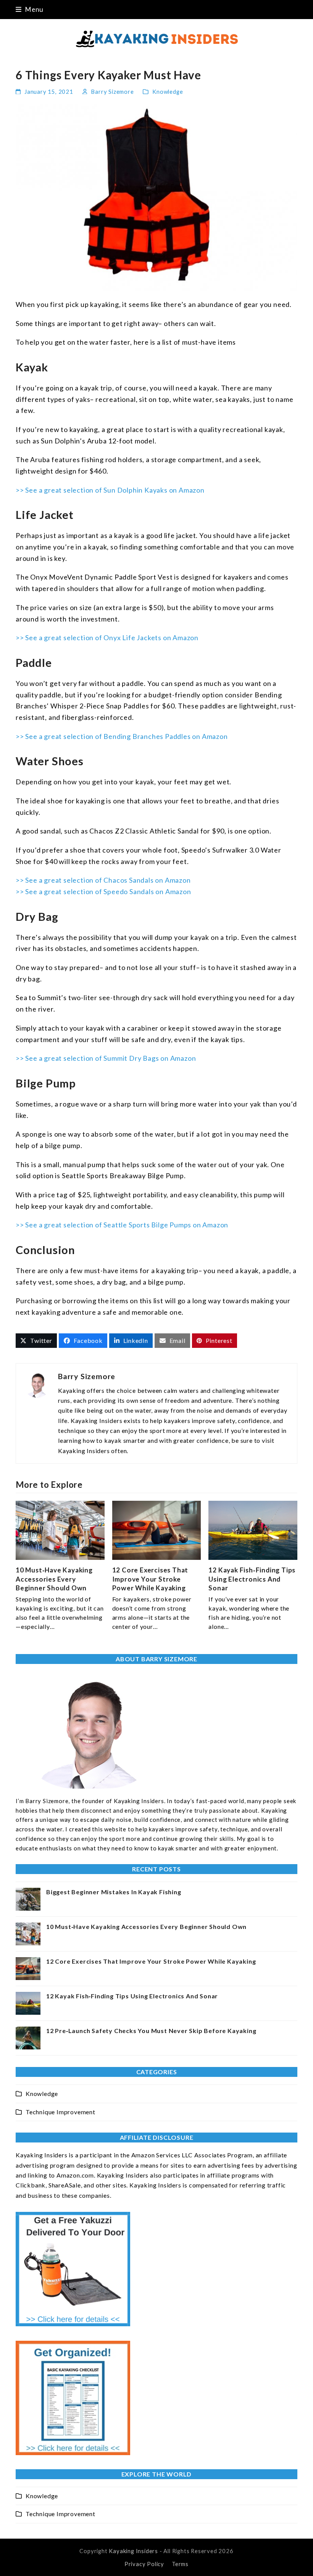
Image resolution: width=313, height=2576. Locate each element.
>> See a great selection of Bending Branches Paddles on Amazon (122, 736)
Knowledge (168, 92)
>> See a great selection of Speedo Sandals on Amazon (103, 891)
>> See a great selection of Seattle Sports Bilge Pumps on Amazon (122, 1225)
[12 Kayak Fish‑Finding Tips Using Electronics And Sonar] (253, 1529)
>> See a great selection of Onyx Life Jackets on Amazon (107, 638)
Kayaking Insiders (133, 2551)
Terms (180, 2564)
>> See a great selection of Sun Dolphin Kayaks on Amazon (110, 490)
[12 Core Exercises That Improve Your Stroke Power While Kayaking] (157, 1529)
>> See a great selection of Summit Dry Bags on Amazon (106, 1058)
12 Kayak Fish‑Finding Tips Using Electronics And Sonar (252, 1579)
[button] (30, 9)
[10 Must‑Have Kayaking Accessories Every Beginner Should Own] (60, 1529)
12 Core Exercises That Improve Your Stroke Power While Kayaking (150, 1579)
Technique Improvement (61, 2112)
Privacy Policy (144, 2564)
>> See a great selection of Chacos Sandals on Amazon (103, 880)
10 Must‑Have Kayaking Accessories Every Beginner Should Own (54, 1579)
